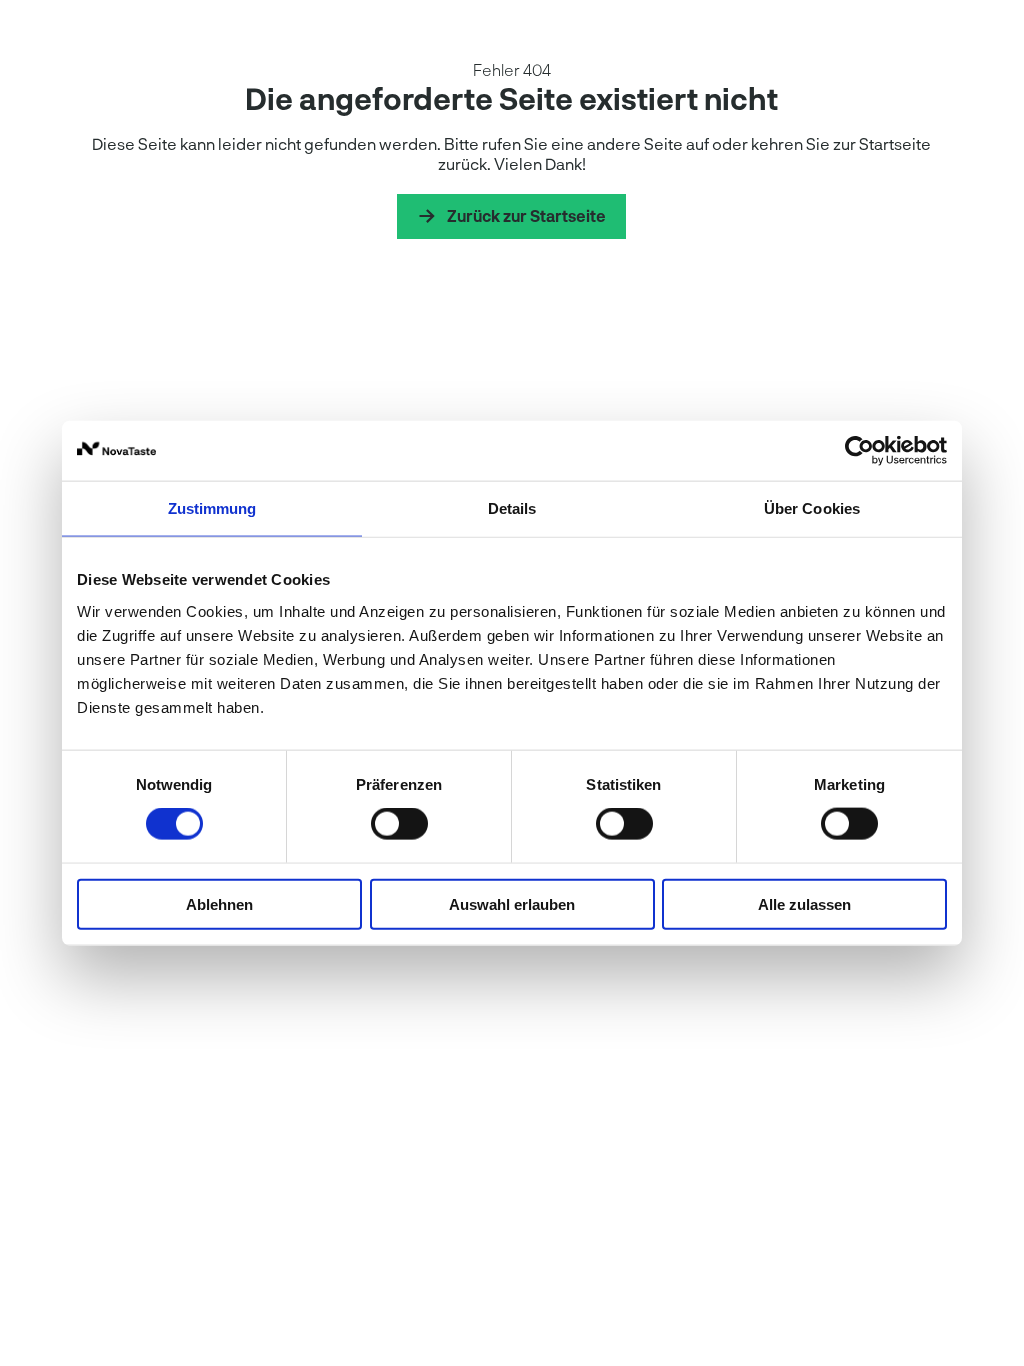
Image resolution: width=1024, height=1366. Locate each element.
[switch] (399, 824)
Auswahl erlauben (512, 903)
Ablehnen (219, 903)
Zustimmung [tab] (212, 508)
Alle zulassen (804, 903)
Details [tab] (512, 508)
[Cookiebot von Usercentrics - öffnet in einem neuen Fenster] (859, 451)
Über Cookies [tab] (812, 508)
